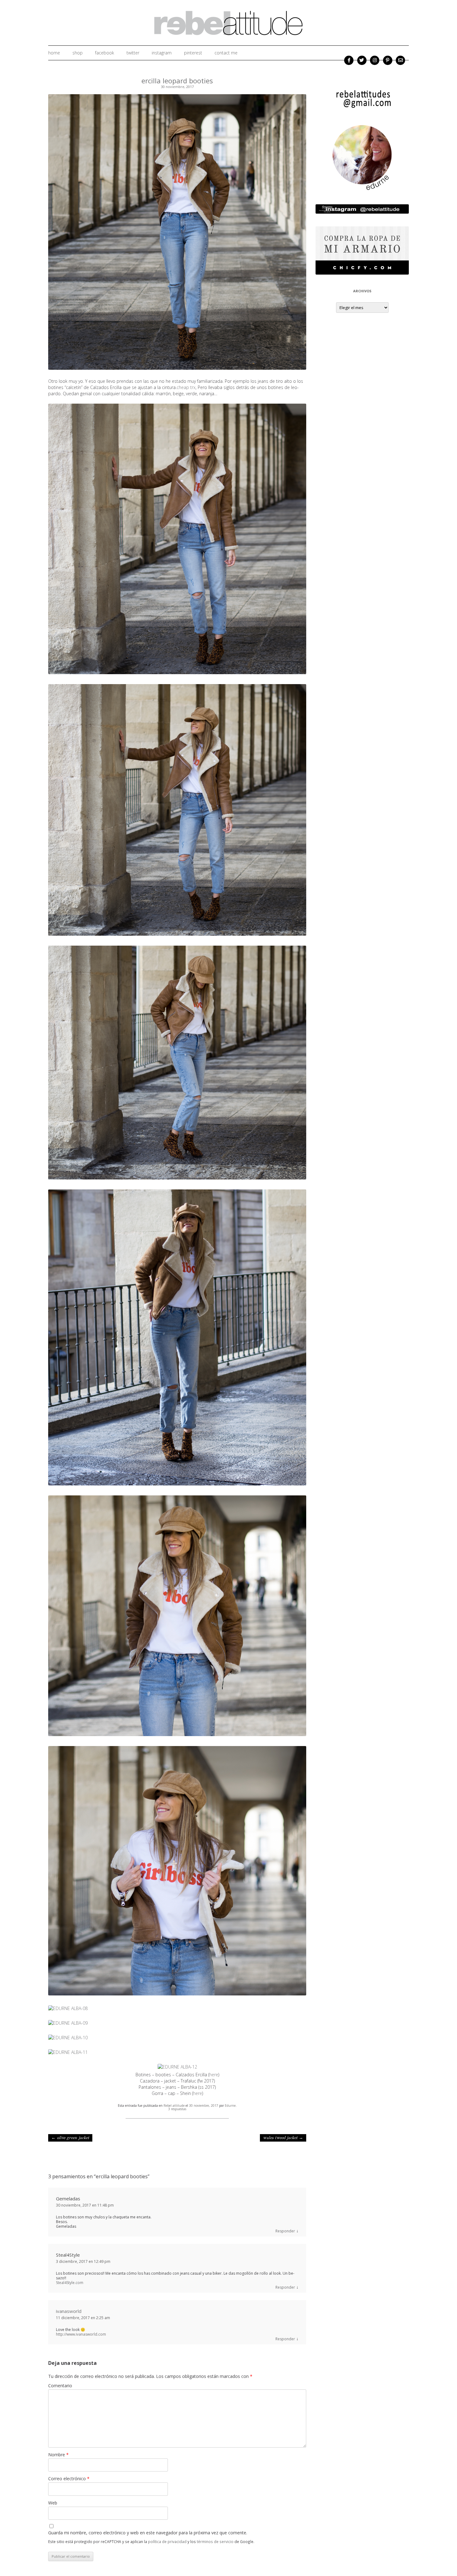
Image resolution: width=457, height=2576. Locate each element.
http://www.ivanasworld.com (81, 2334)
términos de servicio (215, 2541)
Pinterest (193, 53)
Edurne (230, 2106)
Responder (285, 2231)
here (214, 2075)
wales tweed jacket (283, 2138)
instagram (162, 53)
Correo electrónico (69, 2479)
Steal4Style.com (70, 2283)
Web (53, 2503)
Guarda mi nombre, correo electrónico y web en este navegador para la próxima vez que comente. (148, 2533)
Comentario (60, 2386)
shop (78, 53)
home (54, 53)
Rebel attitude (174, 2106)
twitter (133, 53)
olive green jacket (70, 2138)
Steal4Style (68, 2255)
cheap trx (186, 387)
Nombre (58, 2455)
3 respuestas (177, 2109)
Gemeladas (68, 2198)
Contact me (226, 53)
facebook (105, 53)
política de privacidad (167, 2541)
